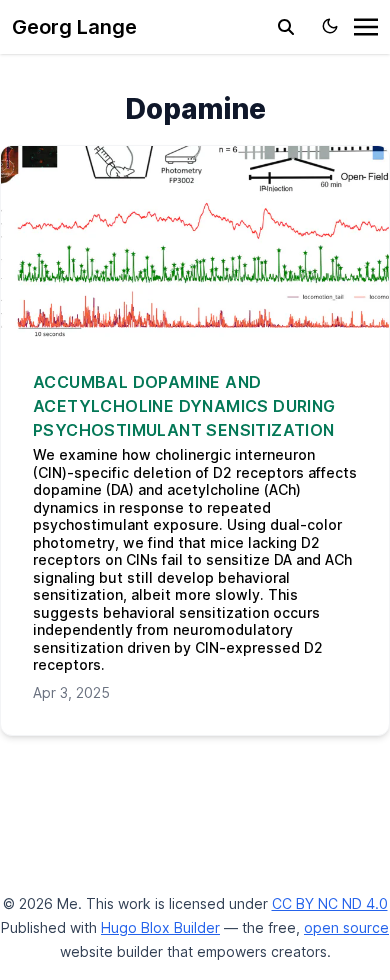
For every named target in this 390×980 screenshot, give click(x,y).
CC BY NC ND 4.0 (330, 903)
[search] (286, 27)
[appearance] (330, 26)
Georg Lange (74, 27)
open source (346, 927)
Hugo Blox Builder (160, 927)
